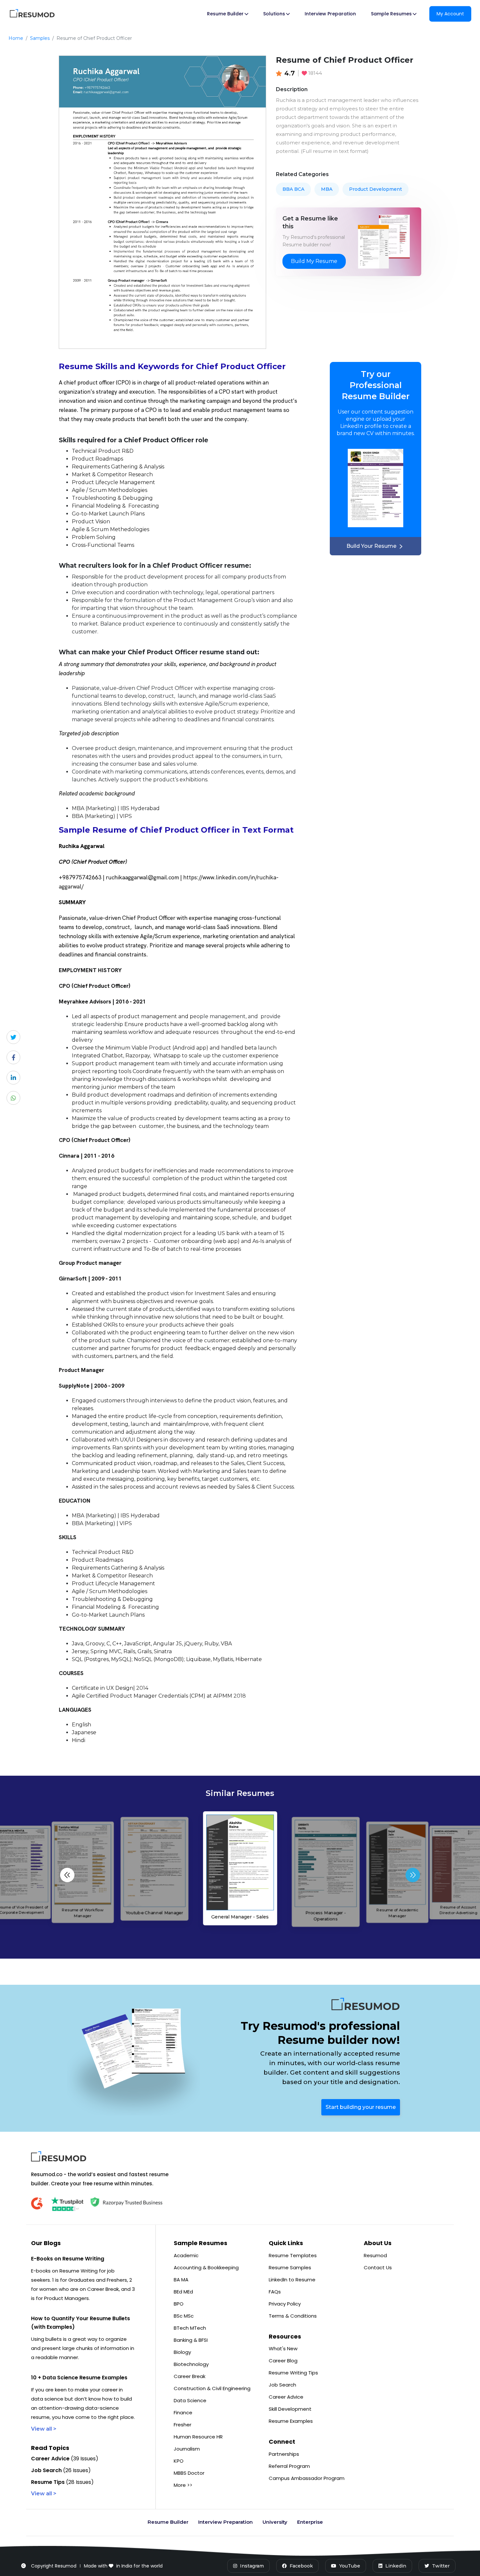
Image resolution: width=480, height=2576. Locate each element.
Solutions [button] (274, 14)
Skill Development (290, 2409)
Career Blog (283, 2361)
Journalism (187, 2449)
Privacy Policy (285, 2304)
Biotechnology (191, 2364)
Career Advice (286, 2397)
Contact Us (378, 2267)
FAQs (275, 2292)
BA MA (181, 2280)
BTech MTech (190, 2328)
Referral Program (289, 2466)
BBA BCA (293, 189)
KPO (179, 2461)
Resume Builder (168, 2522)
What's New (283, 2348)
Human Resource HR (198, 2437)
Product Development (376, 189)
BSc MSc (184, 2316)
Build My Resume (314, 261)
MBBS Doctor (189, 2473)
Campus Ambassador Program (307, 2478)
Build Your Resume (371, 546)
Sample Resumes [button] (391, 14)
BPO (179, 2304)
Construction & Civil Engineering (212, 2388)
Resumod (375, 2255)
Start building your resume (361, 2107)
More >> (183, 2485)
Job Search (282, 2385)
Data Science (190, 2400)
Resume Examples (291, 2421)
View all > (44, 2429)
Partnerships (284, 2454)
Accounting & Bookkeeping (206, 2267)
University (275, 2522)
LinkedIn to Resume (292, 2280)
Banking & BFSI (191, 2340)
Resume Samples (290, 2267)
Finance (183, 2413)
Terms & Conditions (293, 2316)
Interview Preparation (330, 14)
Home (16, 38)
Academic (186, 2255)
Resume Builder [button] (225, 14)
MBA (327, 189)
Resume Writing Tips (293, 2373)
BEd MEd (183, 2292)
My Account (450, 14)
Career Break (190, 2376)
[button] (413, 1875)
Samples (40, 38)
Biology (182, 2352)
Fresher (183, 2425)
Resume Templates (293, 2255)
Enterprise (310, 2522)
